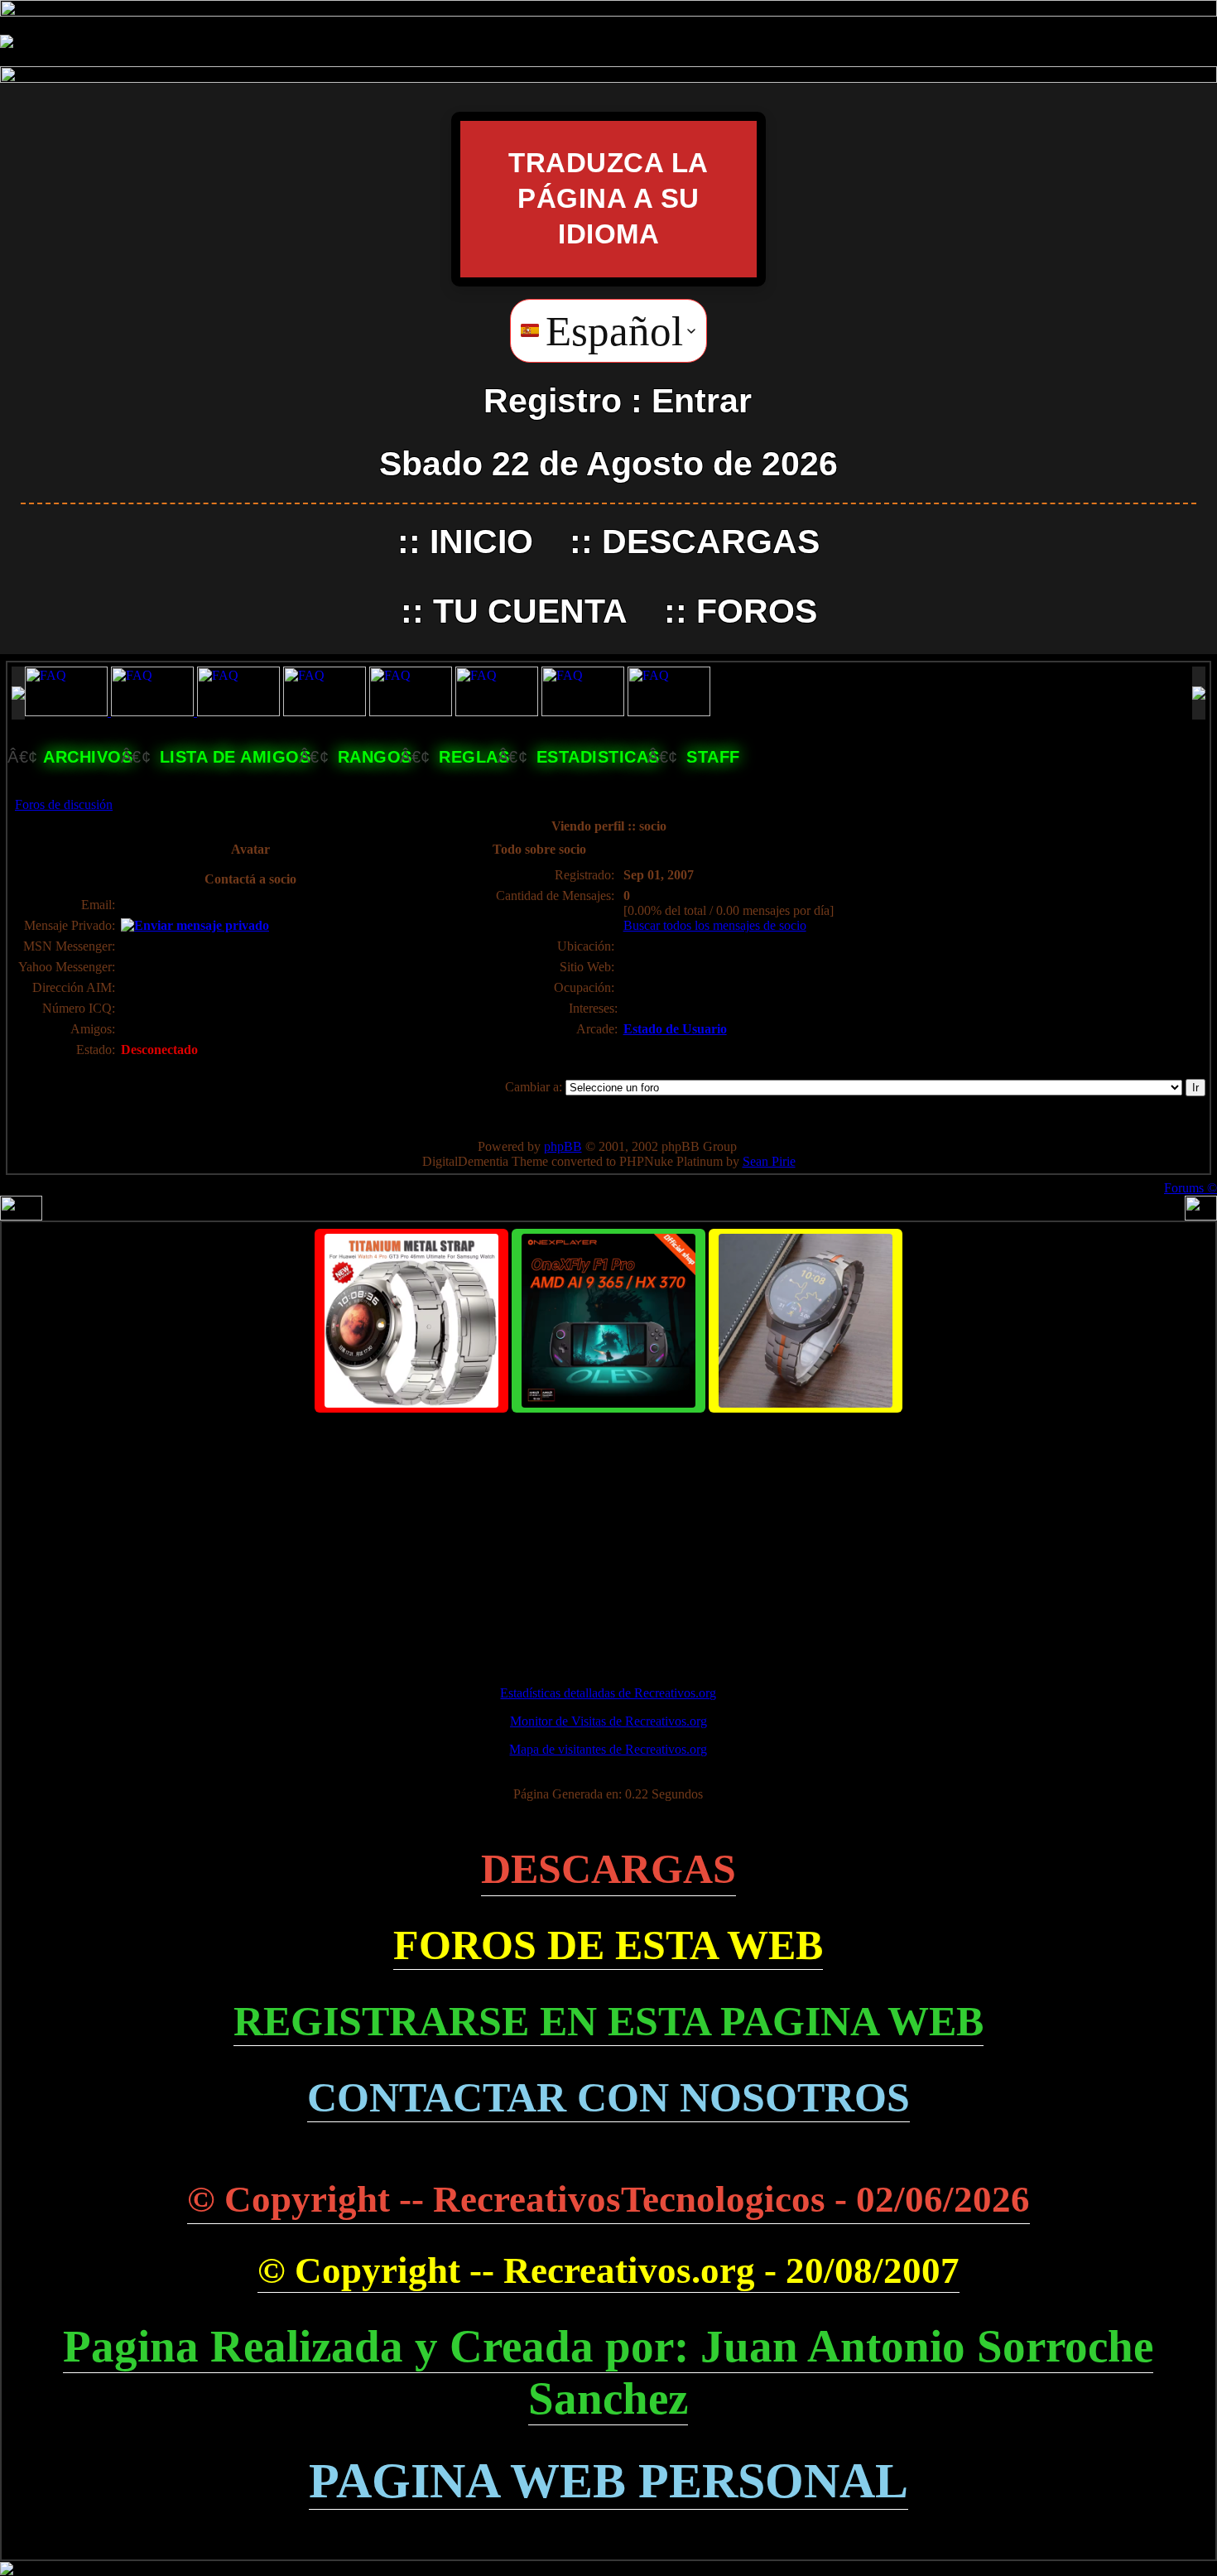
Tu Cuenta (530, 611)
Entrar (702, 401)
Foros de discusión (64, 804)
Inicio (481, 542)
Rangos (375, 757)
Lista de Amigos (236, 757)
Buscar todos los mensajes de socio (715, 925)
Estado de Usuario (675, 1029)
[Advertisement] (608, 1542)
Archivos (88, 757)
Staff (713, 757)
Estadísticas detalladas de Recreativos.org (608, 1693)
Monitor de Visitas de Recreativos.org (608, 1721)
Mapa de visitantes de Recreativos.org (608, 1749)
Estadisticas (598, 757)
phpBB (563, 1146)
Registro (553, 401)
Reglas (474, 757)
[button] (608, 331)
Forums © (1191, 1188)
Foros (757, 611)
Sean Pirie (769, 1161)
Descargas (711, 542)
